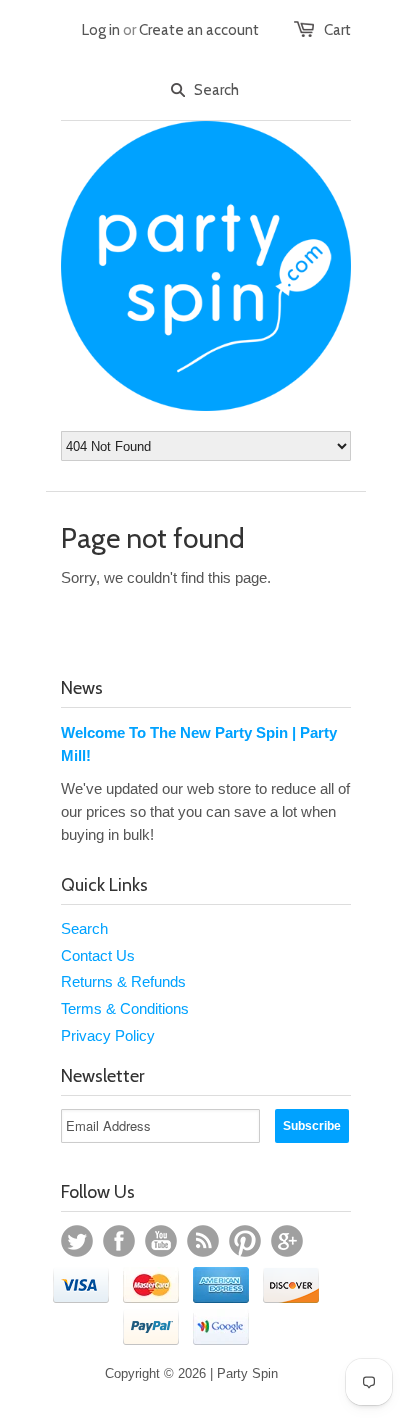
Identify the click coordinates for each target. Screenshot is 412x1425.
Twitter (77, 1241)
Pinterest (245, 1241)
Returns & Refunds (123, 981)
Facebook (119, 1241)
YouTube (161, 1241)
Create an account (199, 30)
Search (84, 928)
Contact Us (98, 955)
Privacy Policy (108, 1035)
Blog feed (203, 1241)
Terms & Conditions (125, 1008)
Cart (337, 30)
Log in (101, 30)
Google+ (287, 1241)
